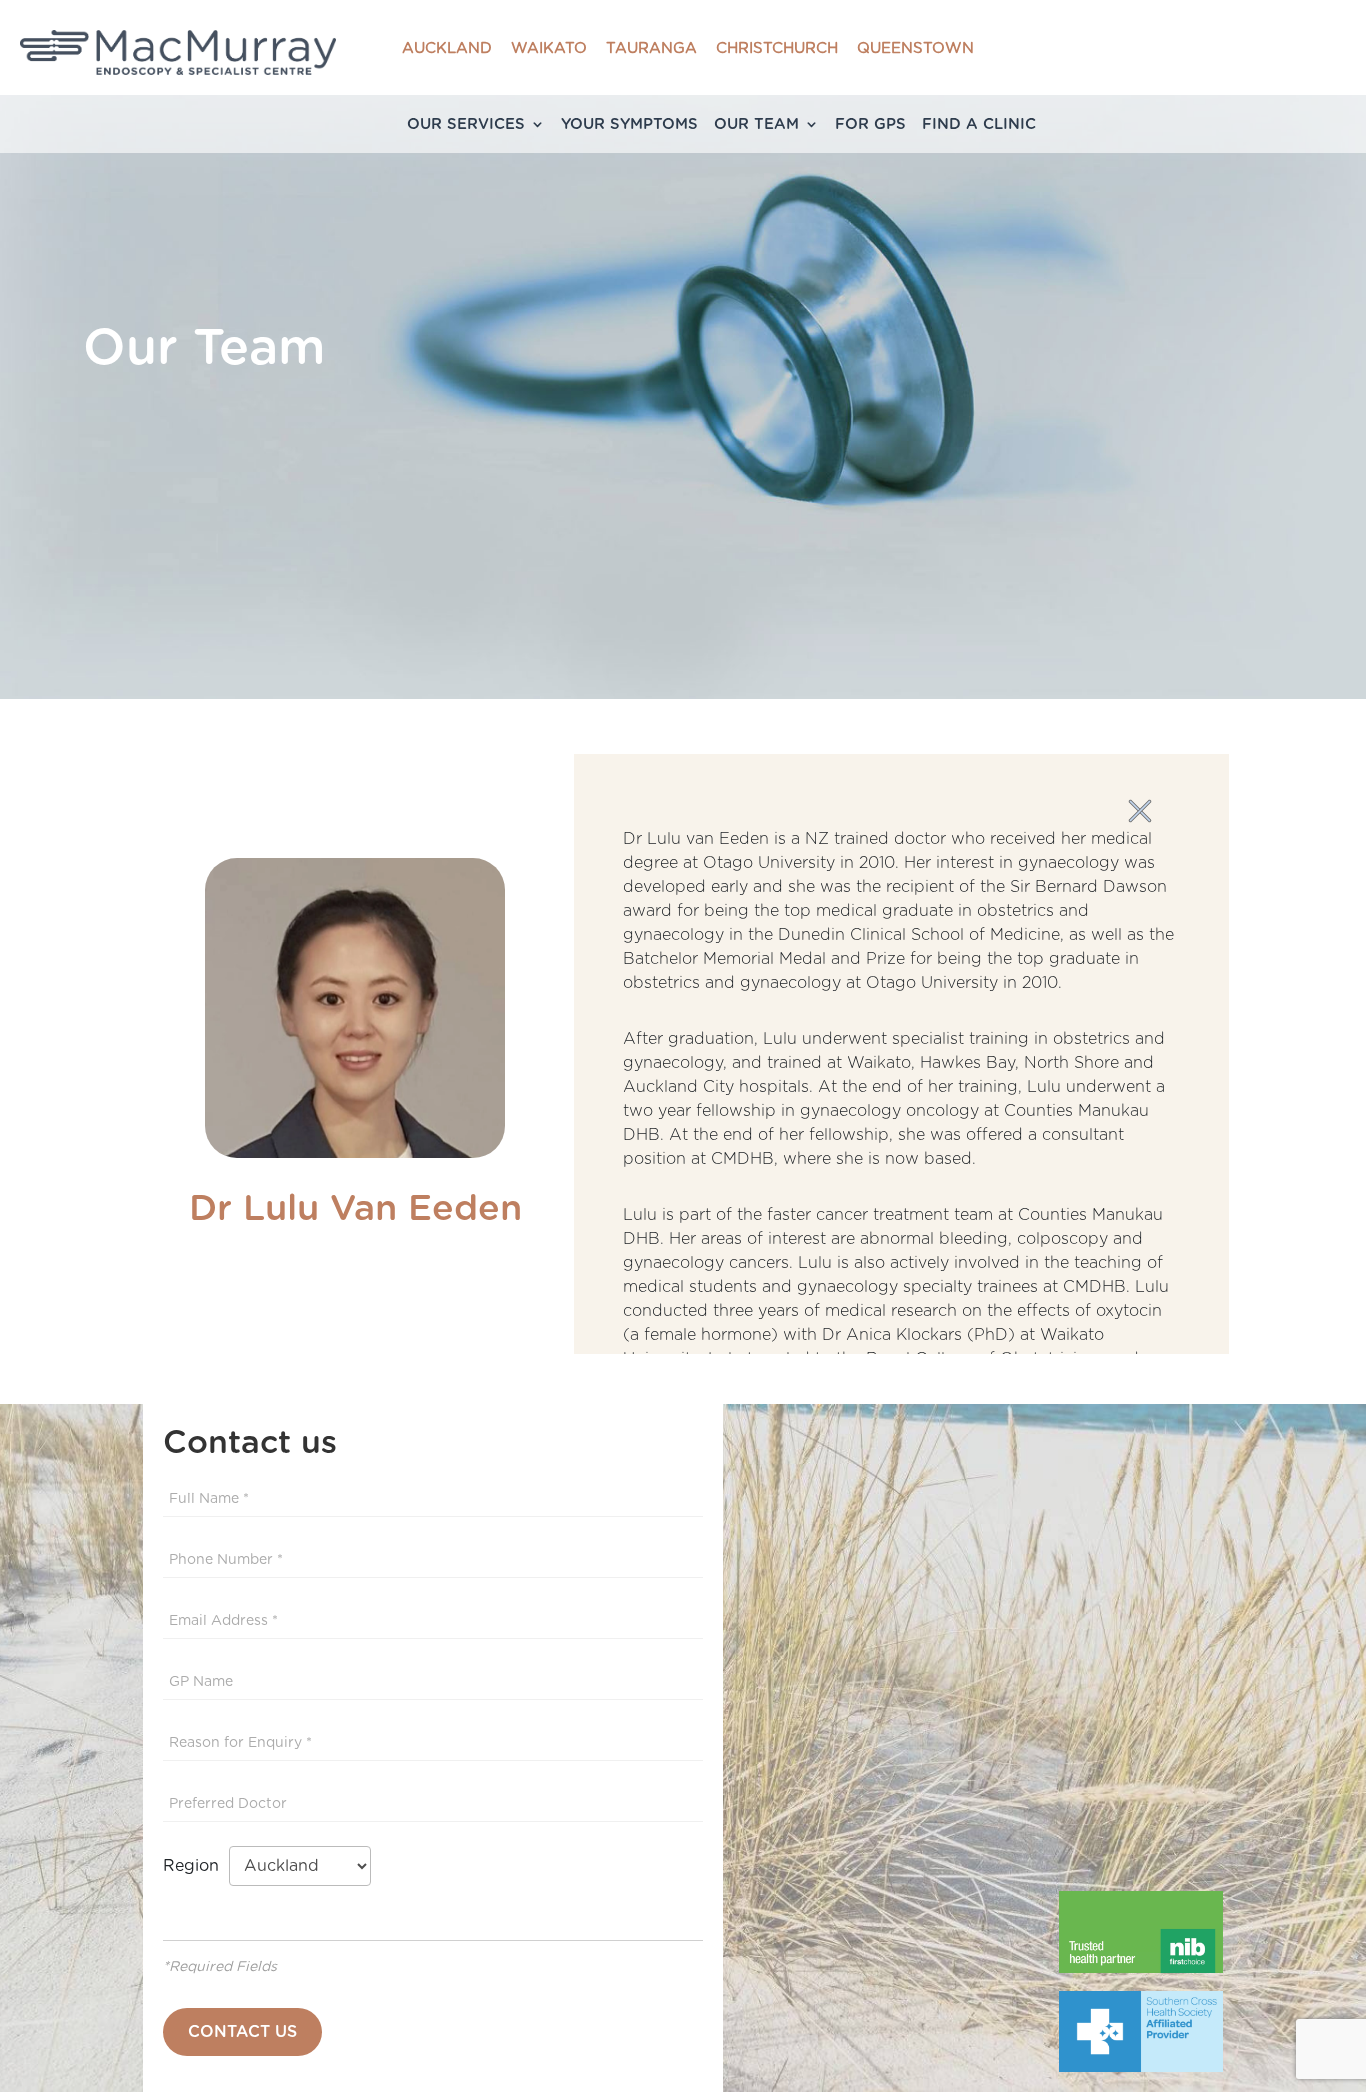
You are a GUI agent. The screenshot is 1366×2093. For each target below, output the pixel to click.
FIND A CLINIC (979, 124)
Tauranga (651, 48)
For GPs (870, 124)
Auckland (447, 48)
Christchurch (777, 48)
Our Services (466, 124)
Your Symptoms (629, 124)
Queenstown (915, 48)
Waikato (549, 48)
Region (196, 1866)
